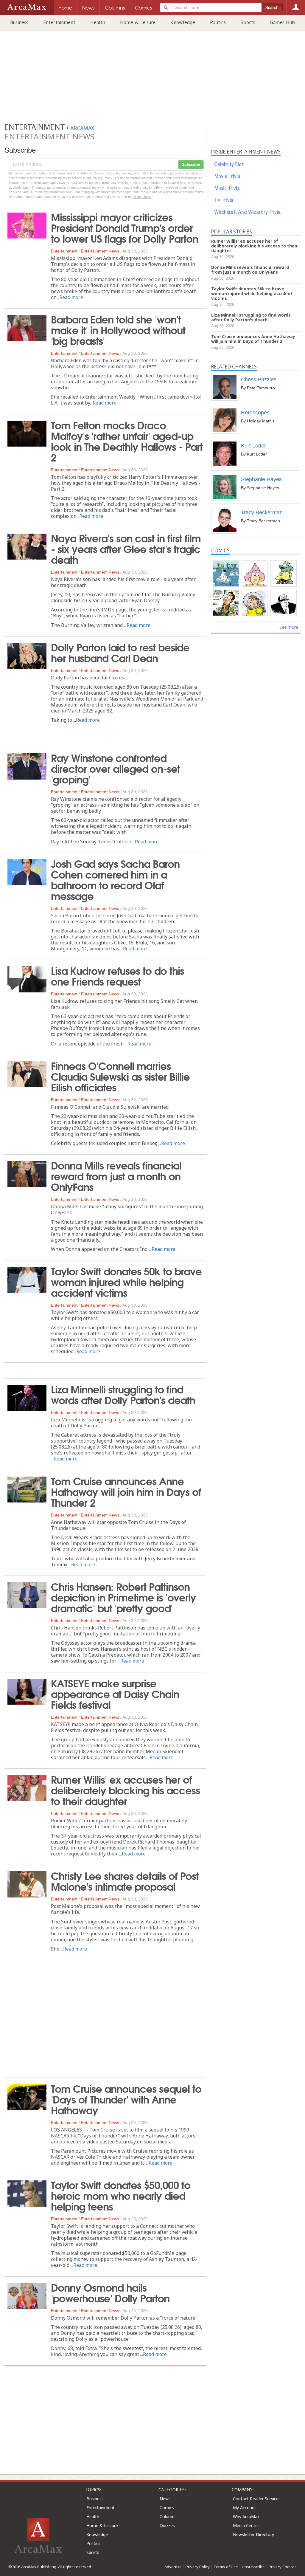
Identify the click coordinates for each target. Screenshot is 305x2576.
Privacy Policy (198, 2567)
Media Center (246, 2525)
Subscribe (191, 165)
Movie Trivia (227, 176)
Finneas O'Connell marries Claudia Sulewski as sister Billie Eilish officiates (120, 1076)
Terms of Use (226, 2567)
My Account (245, 2508)
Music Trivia (227, 188)
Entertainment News (100, 251)
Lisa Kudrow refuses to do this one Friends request (118, 975)
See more (289, 627)
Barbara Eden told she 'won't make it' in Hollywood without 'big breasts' (118, 329)
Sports (248, 22)
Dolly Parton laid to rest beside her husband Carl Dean (120, 652)
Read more (71, 297)
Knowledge (183, 22)
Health (98, 22)
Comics (167, 2508)
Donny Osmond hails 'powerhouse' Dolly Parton (110, 2292)
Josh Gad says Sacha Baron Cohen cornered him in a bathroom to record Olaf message (115, 879)
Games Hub (283, 22)
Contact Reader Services (257, 2499)
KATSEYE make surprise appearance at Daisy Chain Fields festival (115, 1693)
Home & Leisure (138, 22)
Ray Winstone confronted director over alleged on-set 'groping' (115, 768)
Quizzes (167, 2525)
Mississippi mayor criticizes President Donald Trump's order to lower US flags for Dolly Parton (125, 227)
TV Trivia (224, 200)
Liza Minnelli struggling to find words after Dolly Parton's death (123, 1394)
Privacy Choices (283, 2567)
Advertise (173, 2567)
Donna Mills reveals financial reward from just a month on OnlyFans (116, 1175)
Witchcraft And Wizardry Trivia (247, 212)
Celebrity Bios (229, 164)
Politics (218, 22)
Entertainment (59, 22)
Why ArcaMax (246, 2517)
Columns (168, 2517)
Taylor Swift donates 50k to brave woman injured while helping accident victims (126, 1281)
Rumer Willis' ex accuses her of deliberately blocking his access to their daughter (125, 1790)
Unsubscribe (253, 2567)
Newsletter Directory (253, 2534)
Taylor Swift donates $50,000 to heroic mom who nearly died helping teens (121, 2195)
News (165, 2499)
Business (19, 22)
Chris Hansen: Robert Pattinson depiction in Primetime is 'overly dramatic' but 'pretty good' (123, 1597)
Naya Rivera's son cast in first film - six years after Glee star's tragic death (126, 548)
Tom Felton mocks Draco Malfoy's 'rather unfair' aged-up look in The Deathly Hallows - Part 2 (127, 441)
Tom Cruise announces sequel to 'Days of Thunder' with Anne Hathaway (126, 2099)
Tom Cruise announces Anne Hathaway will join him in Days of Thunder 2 (126, 1491)
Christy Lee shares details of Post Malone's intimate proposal (125, 1881)
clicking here (142, 197)
